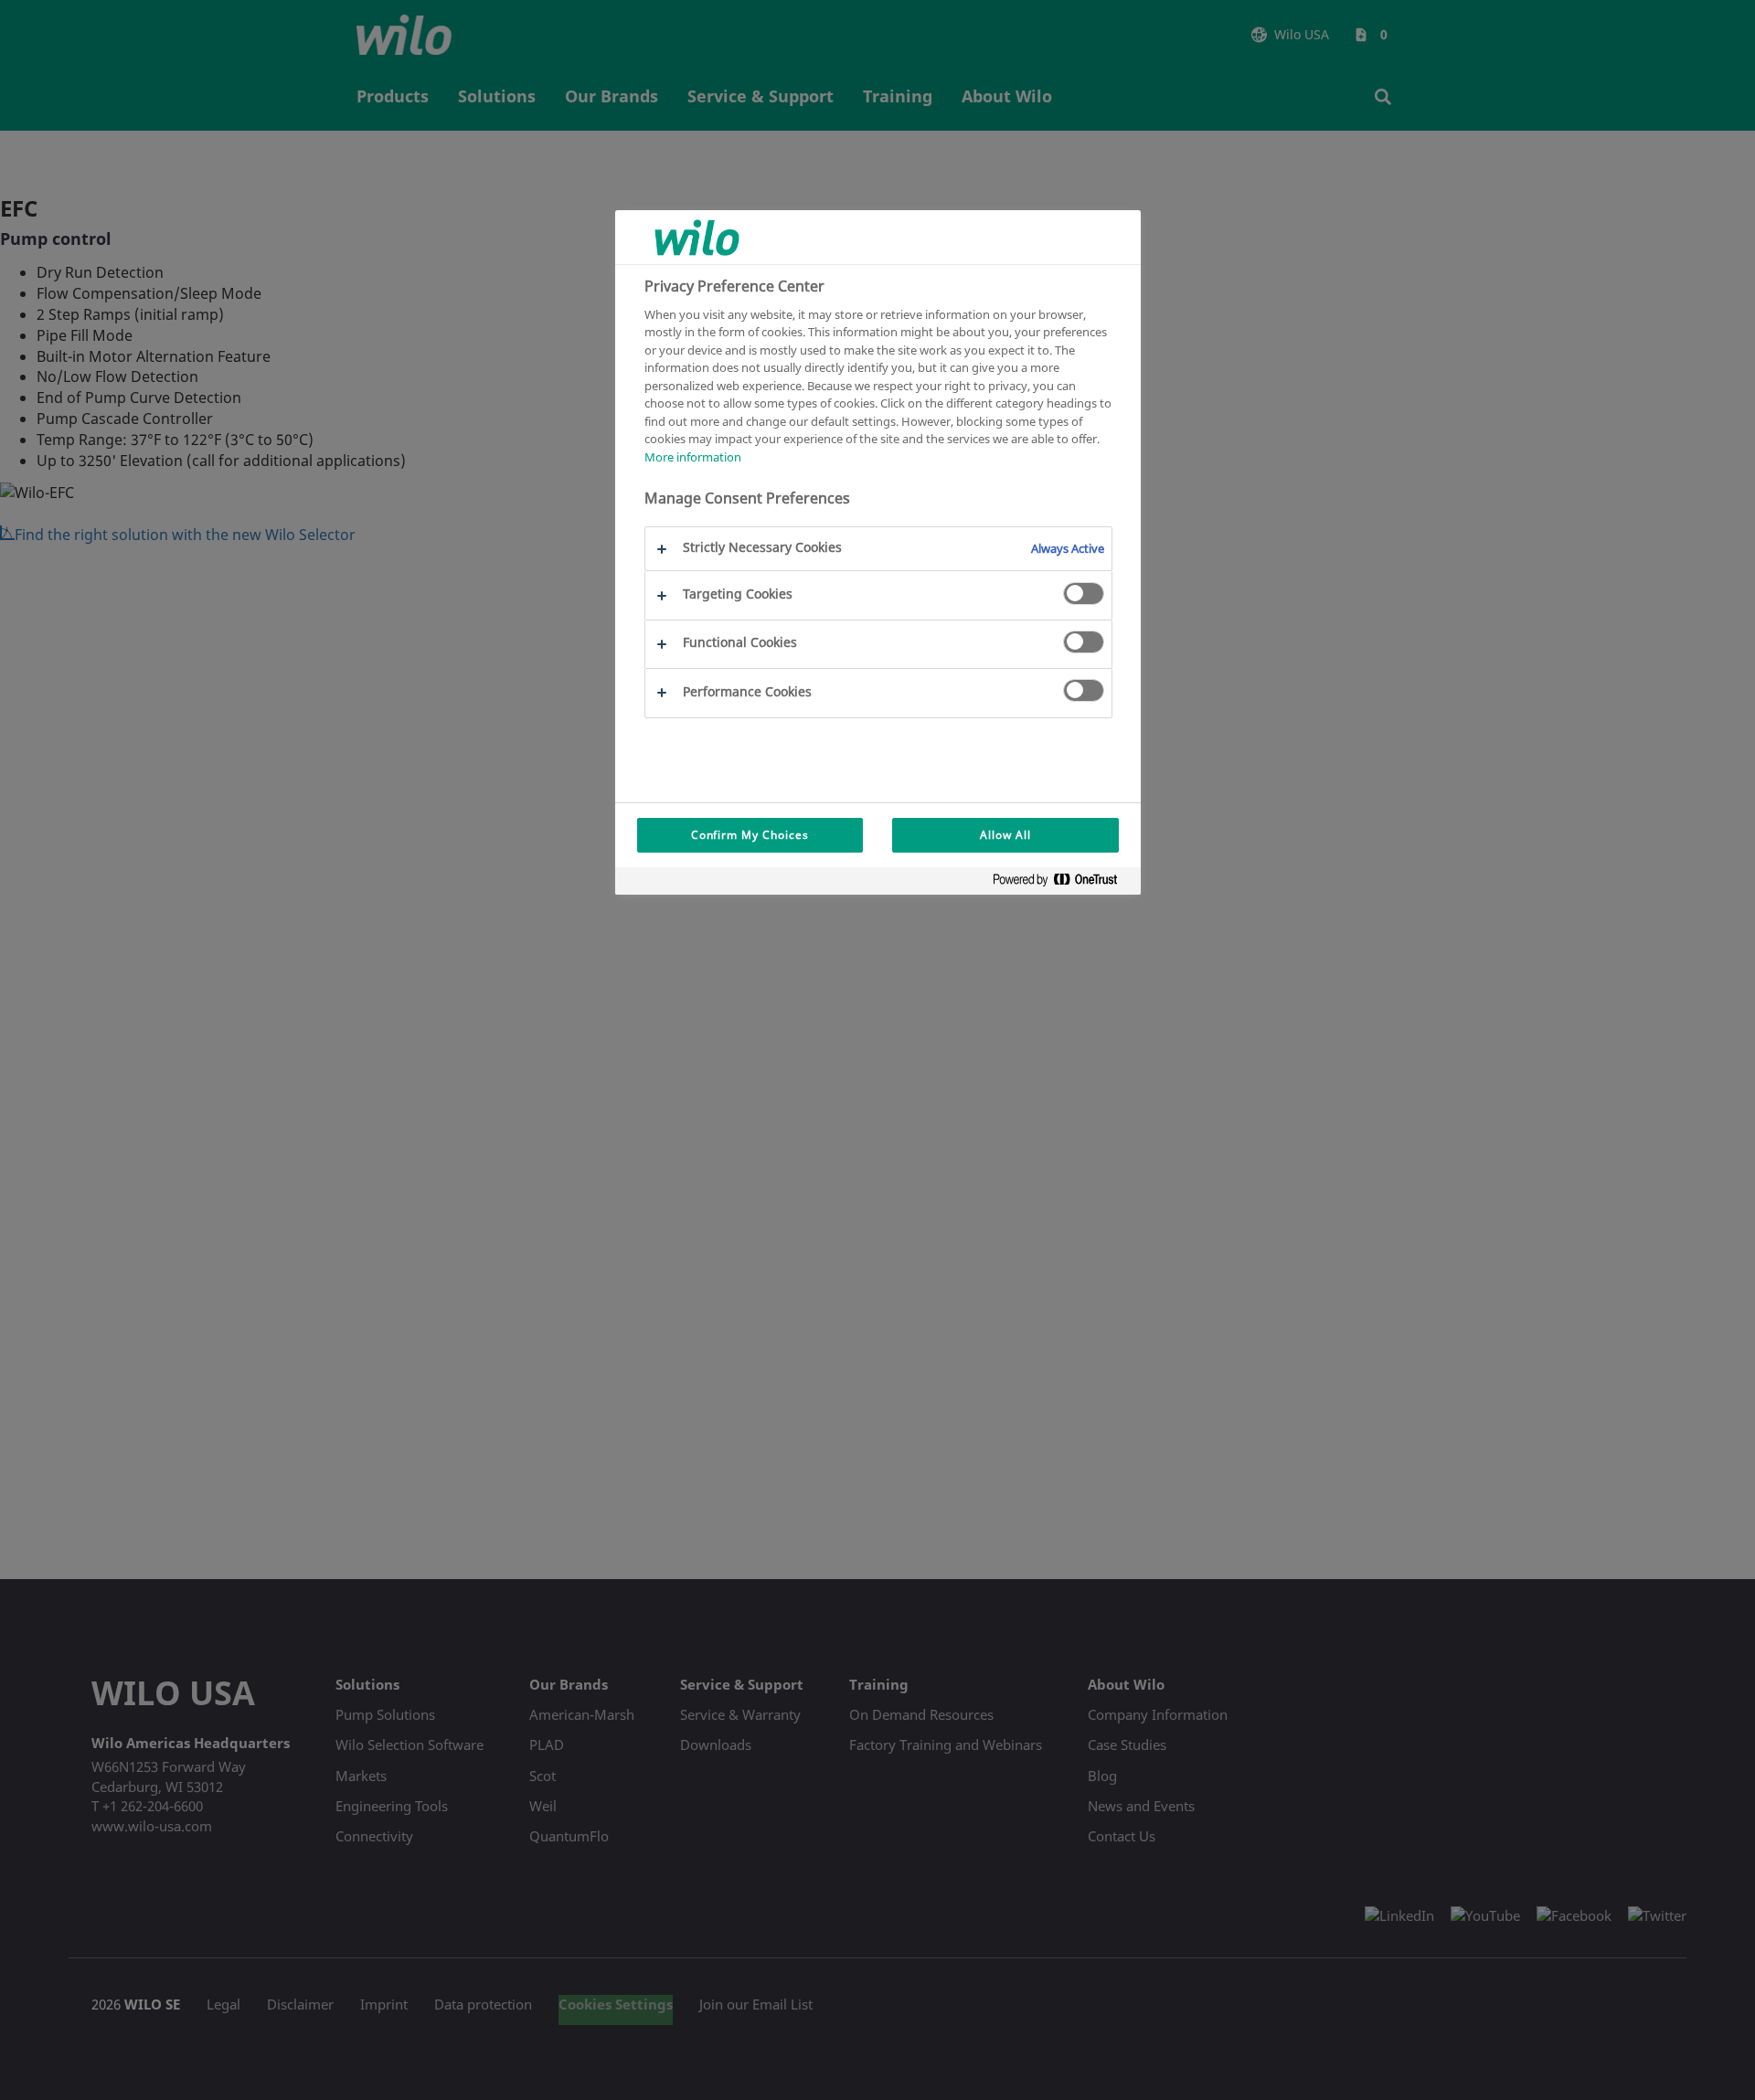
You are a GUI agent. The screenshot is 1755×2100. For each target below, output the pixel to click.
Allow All (1005, 835)
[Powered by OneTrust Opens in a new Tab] (1062, 883)
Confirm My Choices (750, 835)
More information (693, 457)
